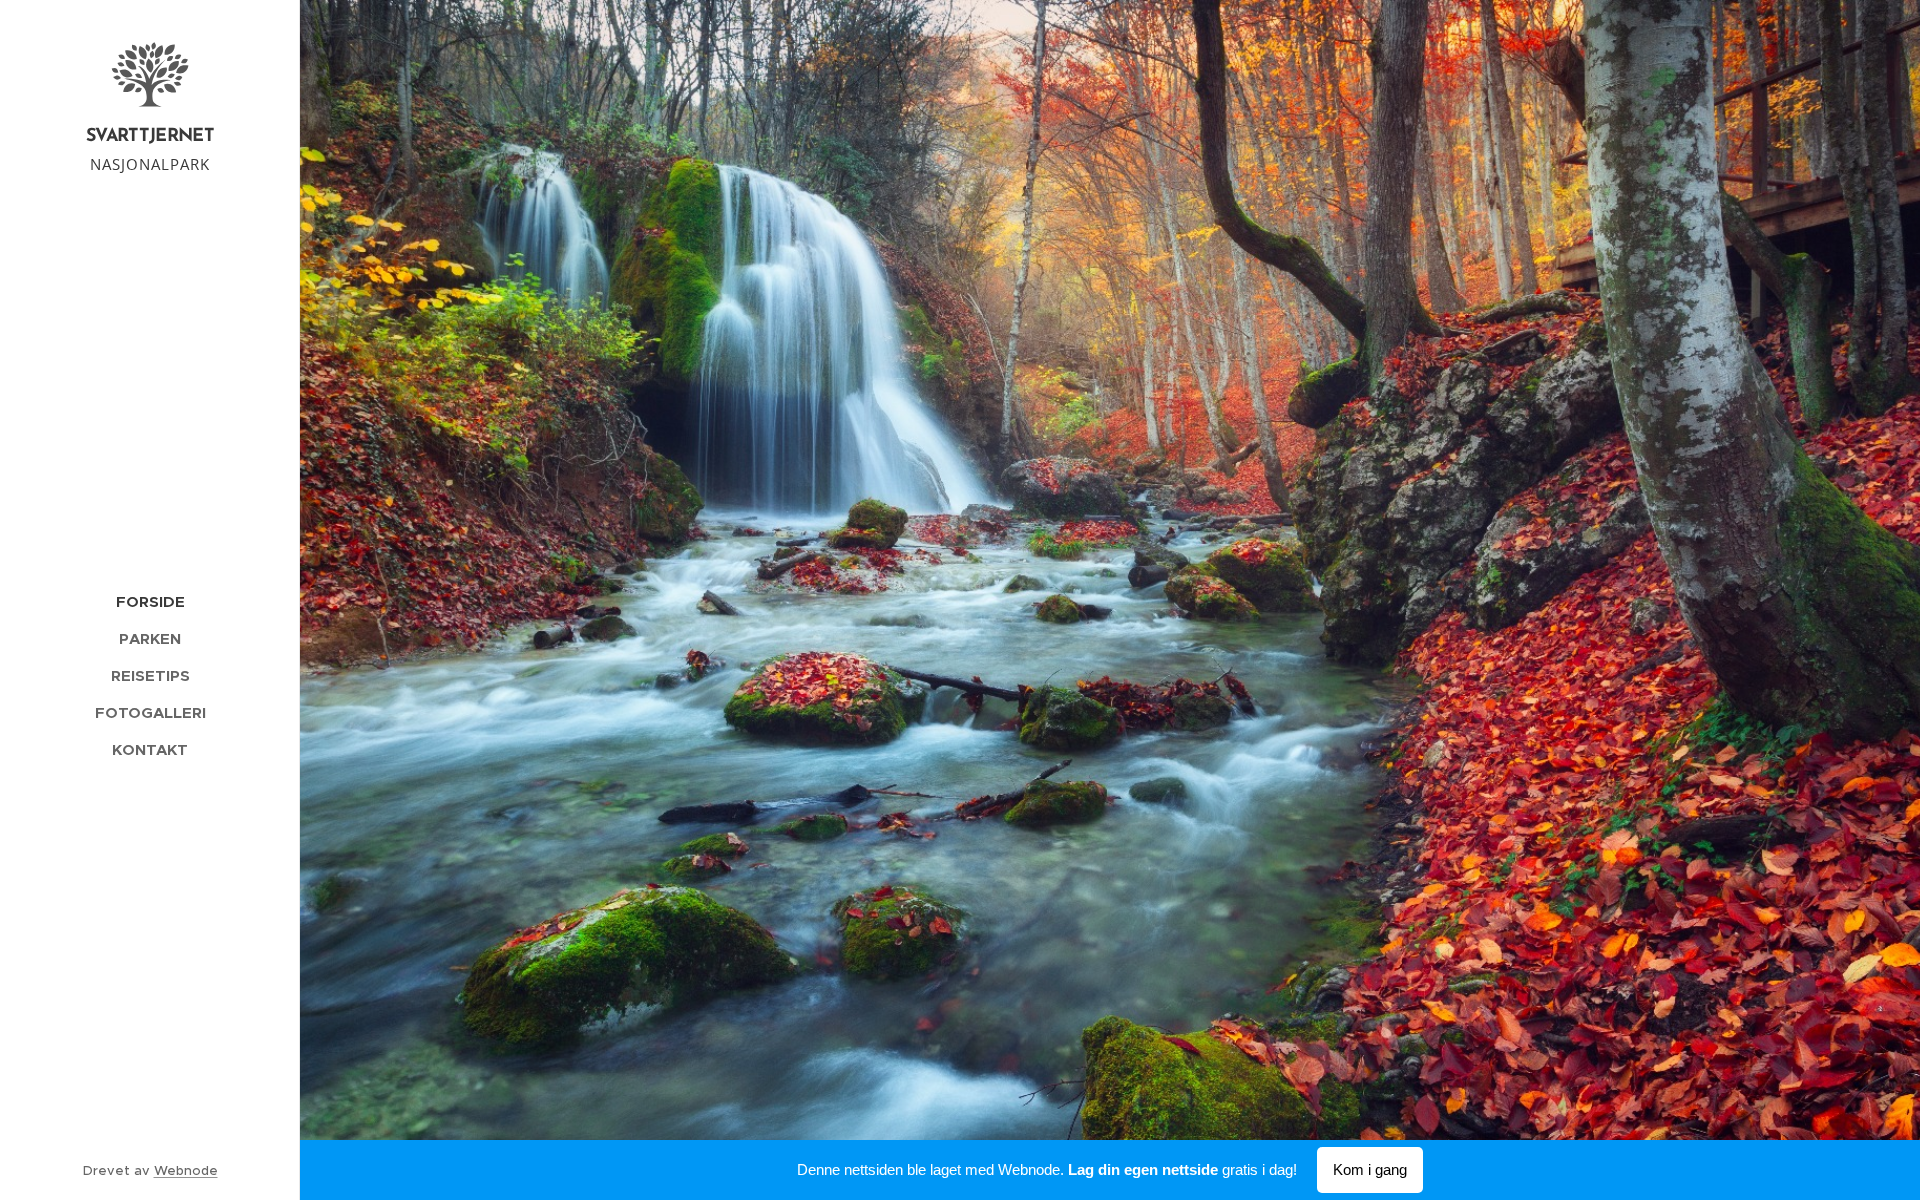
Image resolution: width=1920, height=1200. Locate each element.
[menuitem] (150, 601)
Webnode (186, 1170)
